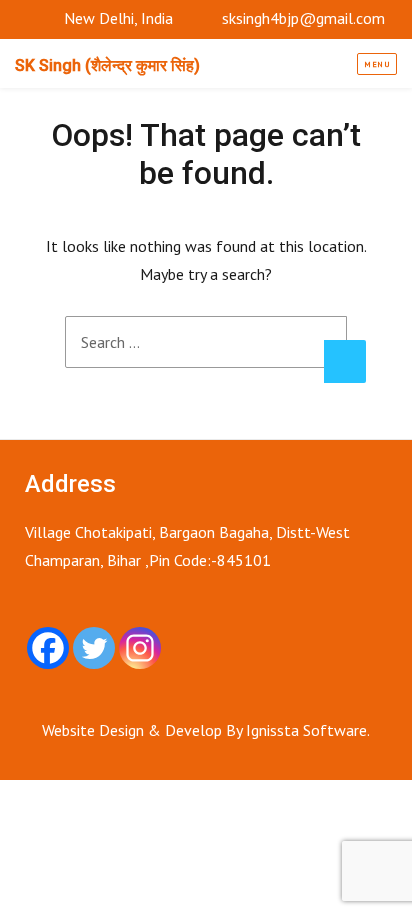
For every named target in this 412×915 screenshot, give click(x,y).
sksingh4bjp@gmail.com (303, 18)
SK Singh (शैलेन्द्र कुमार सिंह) (107, 65)
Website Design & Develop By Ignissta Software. (206, 730)
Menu (377, 64)
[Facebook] (48, 648)
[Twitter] (94, 648)
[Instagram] (140, 648)
